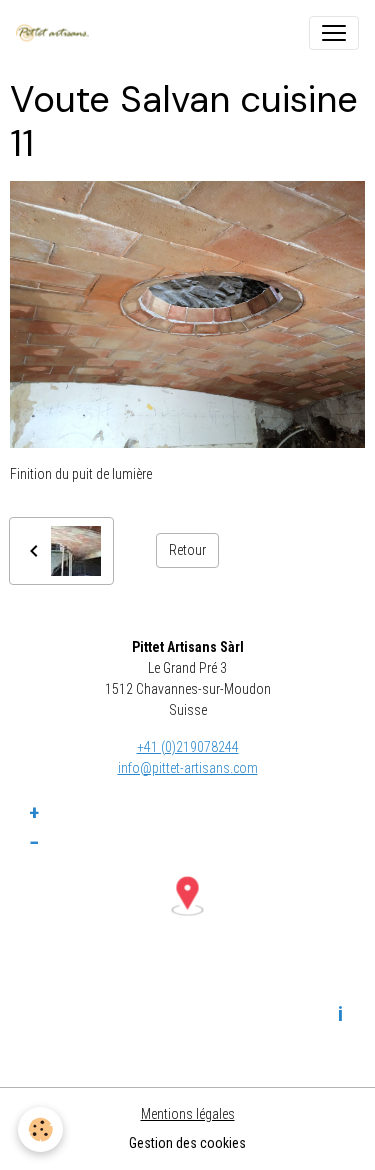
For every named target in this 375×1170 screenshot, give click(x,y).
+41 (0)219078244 (188, 747)
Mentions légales (188, 1114)
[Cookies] (40, 1129)
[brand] (56, 33)
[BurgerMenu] (334, 33)
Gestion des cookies (187, 1143)
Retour (187, 550)
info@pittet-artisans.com (188, 768)
